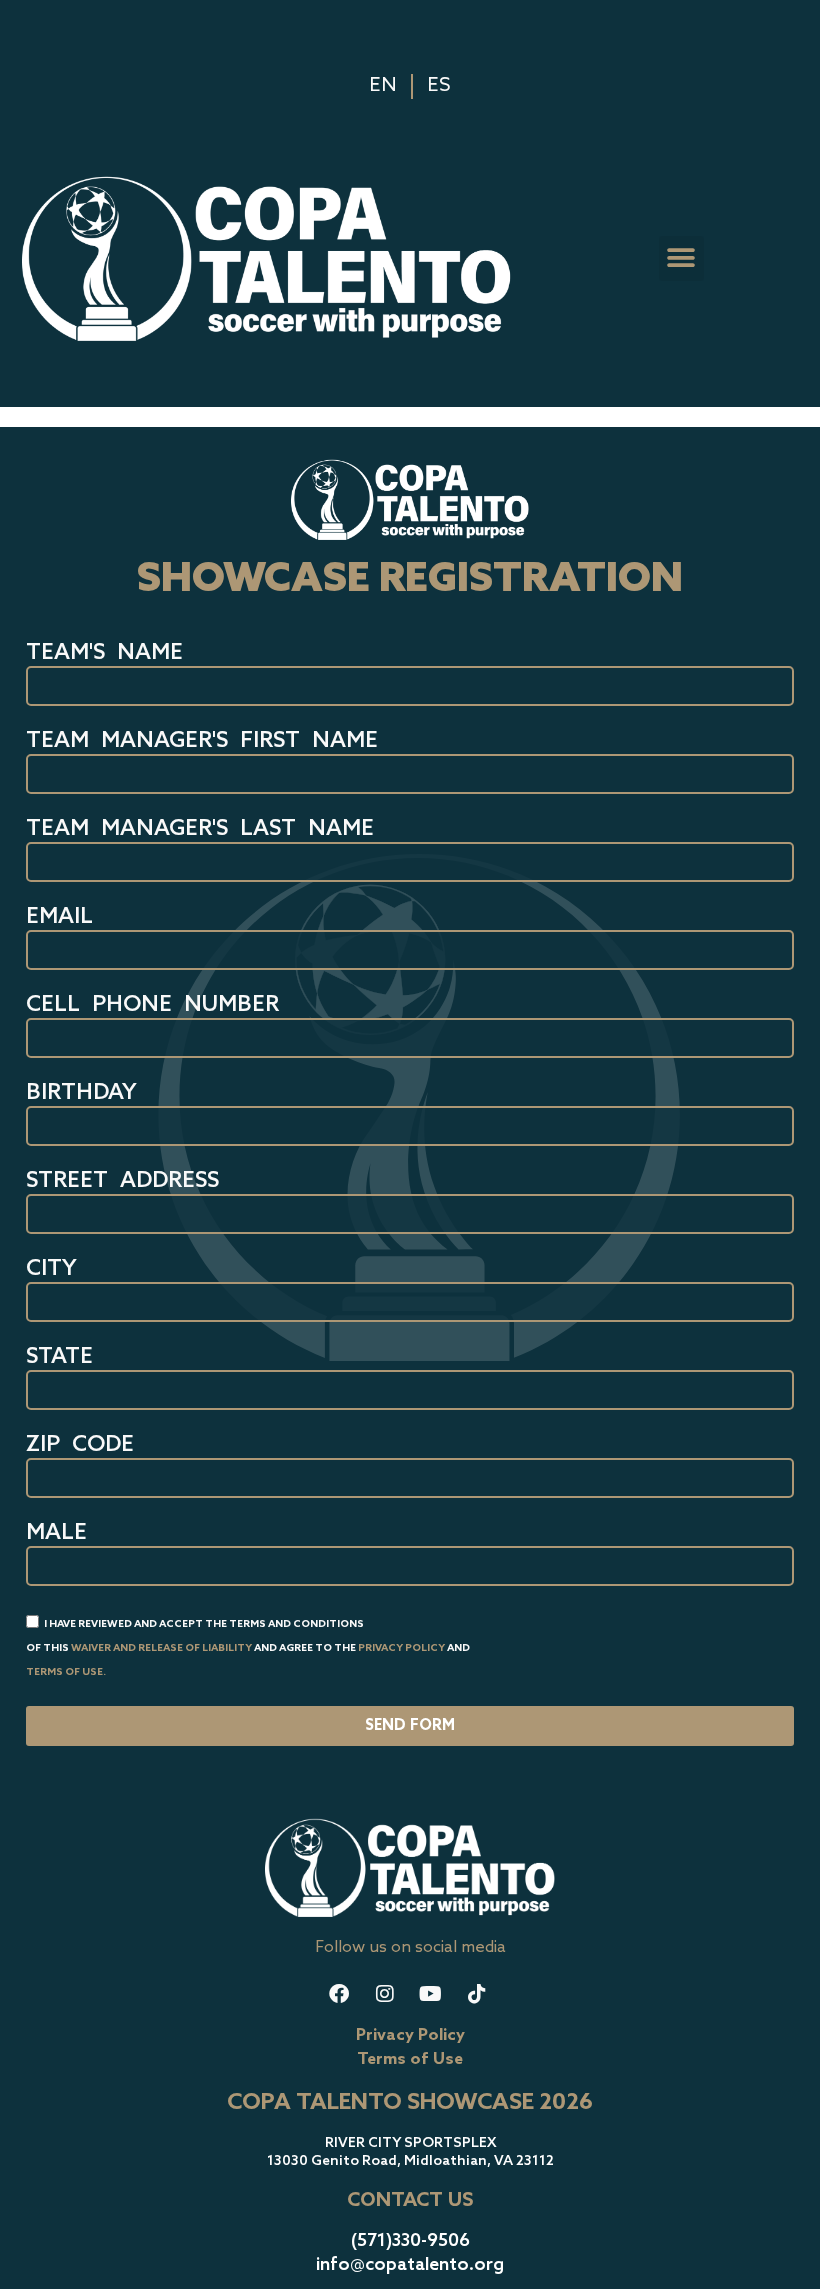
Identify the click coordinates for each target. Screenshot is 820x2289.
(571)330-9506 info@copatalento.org (410, 2252)
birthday (81, 1094)
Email (59, 918)
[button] (681, 258)
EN (383, 86)
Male (56, 1534)
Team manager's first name (202, 742)
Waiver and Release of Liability (161, 1648)
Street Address (122, 1182)
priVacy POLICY (401, 1648)
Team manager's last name (200, 830)
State (59, 1358)
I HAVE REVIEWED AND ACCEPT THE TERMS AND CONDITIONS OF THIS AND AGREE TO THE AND (248, 1648)
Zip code (80, 1446)
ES (439, 86)
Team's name (104, 654)
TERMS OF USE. (66, 1672)
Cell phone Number (152, 1006)
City (51, 1270)
